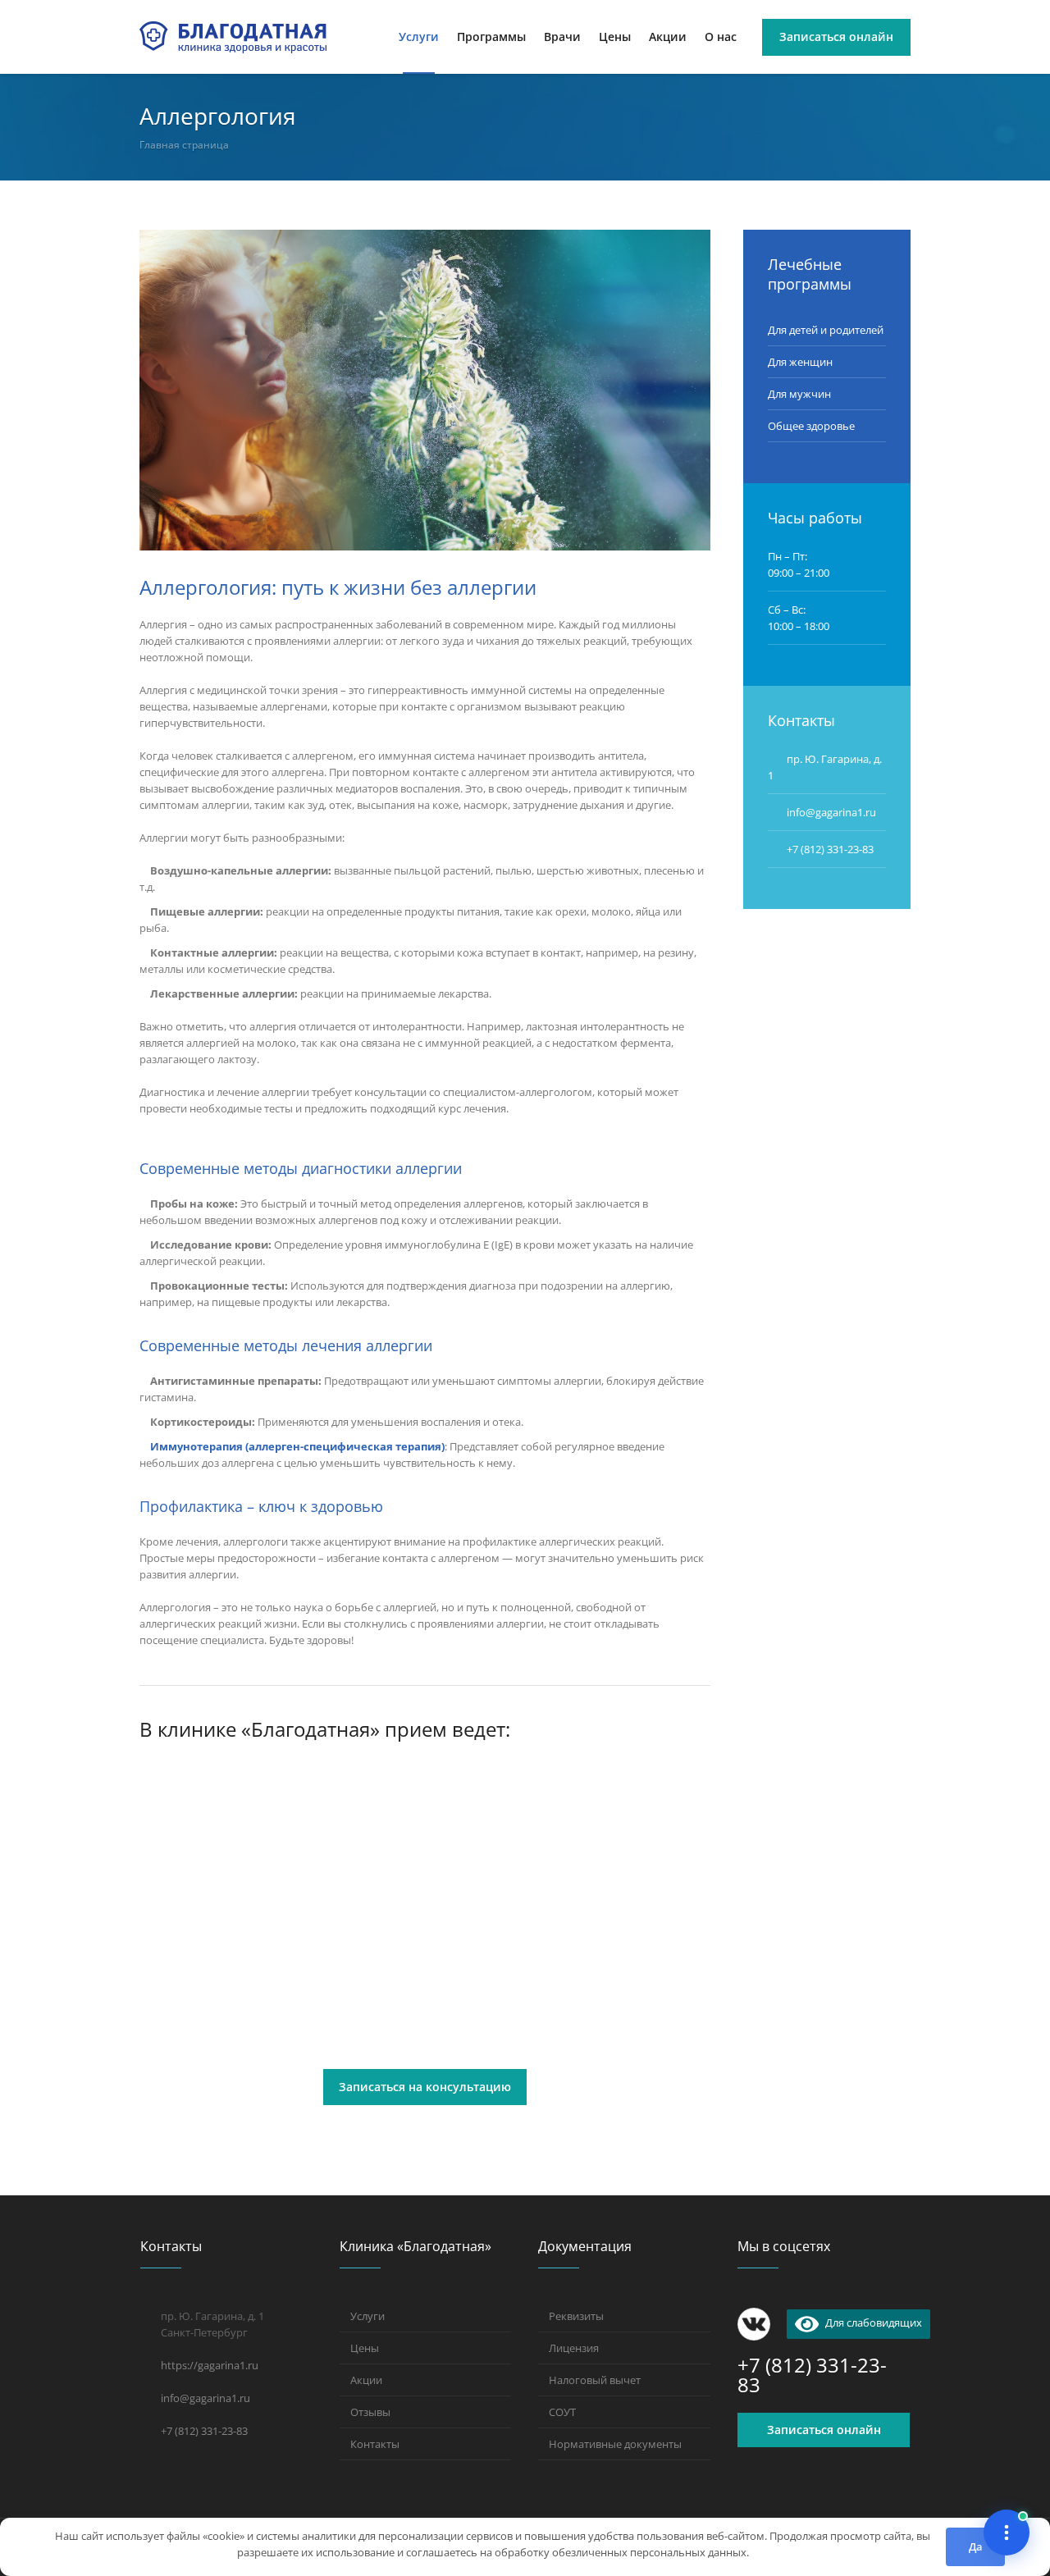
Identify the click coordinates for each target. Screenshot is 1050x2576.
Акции (366, 2380)
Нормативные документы (615, 2444)
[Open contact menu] (1007, 2533)
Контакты (375, 2444)
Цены (365, 2348)
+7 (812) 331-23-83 (830, 849)
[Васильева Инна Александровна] (228, 1846)
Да (976, 2546)
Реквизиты (576, 2316)
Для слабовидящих (870, 2323)
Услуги (367, 2316)
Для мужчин (799, 394)
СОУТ (562, 2412)
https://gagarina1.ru (210, 2365)
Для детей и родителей (826, 330)
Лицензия (574, 2348)
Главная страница (184, 145)
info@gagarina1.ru (205, 2398)
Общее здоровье (811, 426)
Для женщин (800, 362)
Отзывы (370, 2412)
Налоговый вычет (595, 2380)
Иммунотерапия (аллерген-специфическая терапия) (297, 1446)
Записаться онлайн (824, 2430)
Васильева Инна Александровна (224, 1971)
